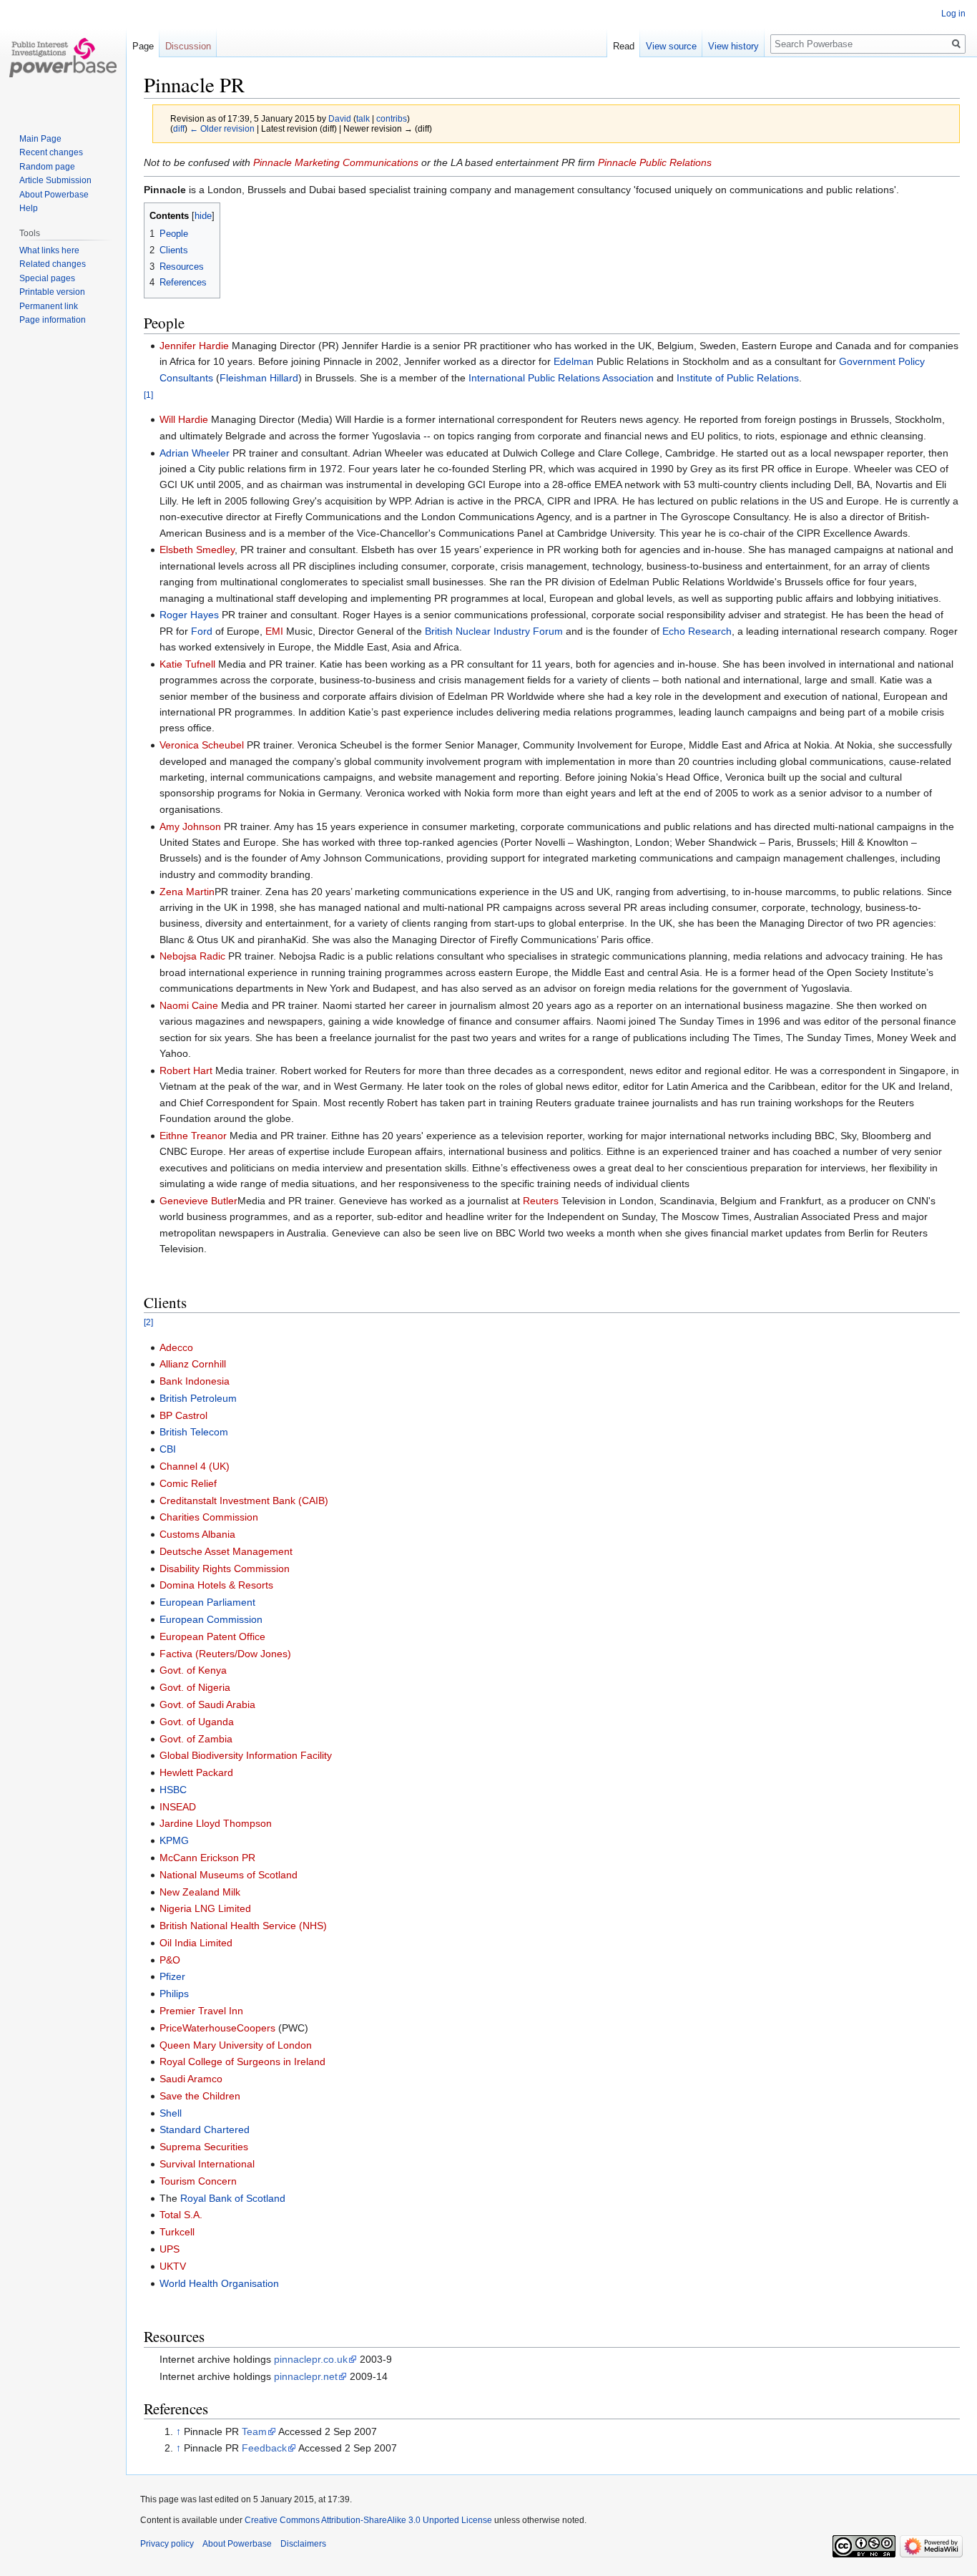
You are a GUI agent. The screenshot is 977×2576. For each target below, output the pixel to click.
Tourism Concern (198, 2181)
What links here (49, 250)
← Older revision (222, 128)
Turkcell (177, 2232)
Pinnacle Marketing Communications (336, 162)
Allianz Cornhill (193, 1364)
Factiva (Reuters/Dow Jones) (225, 1654)
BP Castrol (183, 1415)
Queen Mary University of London (236, 2045)
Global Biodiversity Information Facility (246, 1755)
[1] (148, 395)
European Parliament (207, 1602)
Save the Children (200, 2096)
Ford (202, 631)
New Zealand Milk (200, 1892)
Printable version (52, 292)
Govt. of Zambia (196, 1739)
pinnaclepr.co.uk (311, 2359)
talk (363, 118)
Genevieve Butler (198, 1201)
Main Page (40, 139)
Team (254, 2431)
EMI (274, 631)
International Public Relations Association (561, 378)
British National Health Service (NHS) (243, 1926)
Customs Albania (197, 1534)
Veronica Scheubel (202, 745)
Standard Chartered (205, 2129)
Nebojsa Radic (192, 956)
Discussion (188, 46)
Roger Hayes (189, 615)
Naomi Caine (189, 1005)
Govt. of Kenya (193, 1670)
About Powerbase (54, 195)
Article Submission (55, 180)
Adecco (176, 1347)
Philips (174, 1994)
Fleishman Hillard (259, 378)
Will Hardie (184, 419)
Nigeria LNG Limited (205, 1908)
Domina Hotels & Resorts (216, 1585)
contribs (392, 118)
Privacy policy (167, 2544)
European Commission (211, 1619)
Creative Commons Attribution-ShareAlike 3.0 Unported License (368, 2520)
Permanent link (49, 306)
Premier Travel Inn (201, 2011)
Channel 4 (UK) (195, 1466)
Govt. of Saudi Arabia (207, 1704)
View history (733, 46)
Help (29, 208)
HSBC (173, 1790)
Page (143, 46)
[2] (148, 1322)
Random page (47, 167)
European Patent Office (212, 1636)
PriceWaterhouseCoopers (217, 2028)
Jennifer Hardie (194, 346)
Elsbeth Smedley (197, 550)
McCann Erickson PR (207, 1858)
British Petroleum (198, 1398)
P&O (170, 1960)
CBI (168, 1449)
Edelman (574, 361)
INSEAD (178, 1807)
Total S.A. (181, 2215)
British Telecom (194, 1432)
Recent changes (51, 152)
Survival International (207, 2164)
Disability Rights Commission (225, 1568)
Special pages (47, 278)
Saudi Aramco (191, 2079)
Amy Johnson (190, 826)
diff (179, 128)
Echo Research (697, 631)
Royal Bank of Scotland (233, 2198)
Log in (953, 14)
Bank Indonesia (195, 1381)
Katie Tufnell (187, 664)
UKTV (173, 2266)
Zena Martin (187, 892)
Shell (171, 2113)
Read (624, 46)
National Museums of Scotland (229, 1875)
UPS (170, 2249)
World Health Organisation (219, 2283)
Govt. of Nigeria (195, 1687)
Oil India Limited (196, 1943)
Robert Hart (186, 1070)
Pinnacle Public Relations (655, 162)
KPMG (174, 1840)
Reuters (541, 1201)
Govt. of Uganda (197, 1722)
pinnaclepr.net (306, 2376)
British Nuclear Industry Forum (494, 631)
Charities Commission (209, 1517)
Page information (53, 320)
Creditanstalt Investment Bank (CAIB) (244, 1501)
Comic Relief (188, 1483)
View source (671, 46)
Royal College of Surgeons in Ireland (242, 2062)
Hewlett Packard (196, 1772)
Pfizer (172, 1976)
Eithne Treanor (193, 1136)
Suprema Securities (204, 2147)
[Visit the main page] (63, 57)
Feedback (264, 2448)
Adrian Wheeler (195, 453)
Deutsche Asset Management (226, 1551)
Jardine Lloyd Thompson (216, 1823)
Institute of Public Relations (738, 378)
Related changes (53, 264)
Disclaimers (303, 2544)
